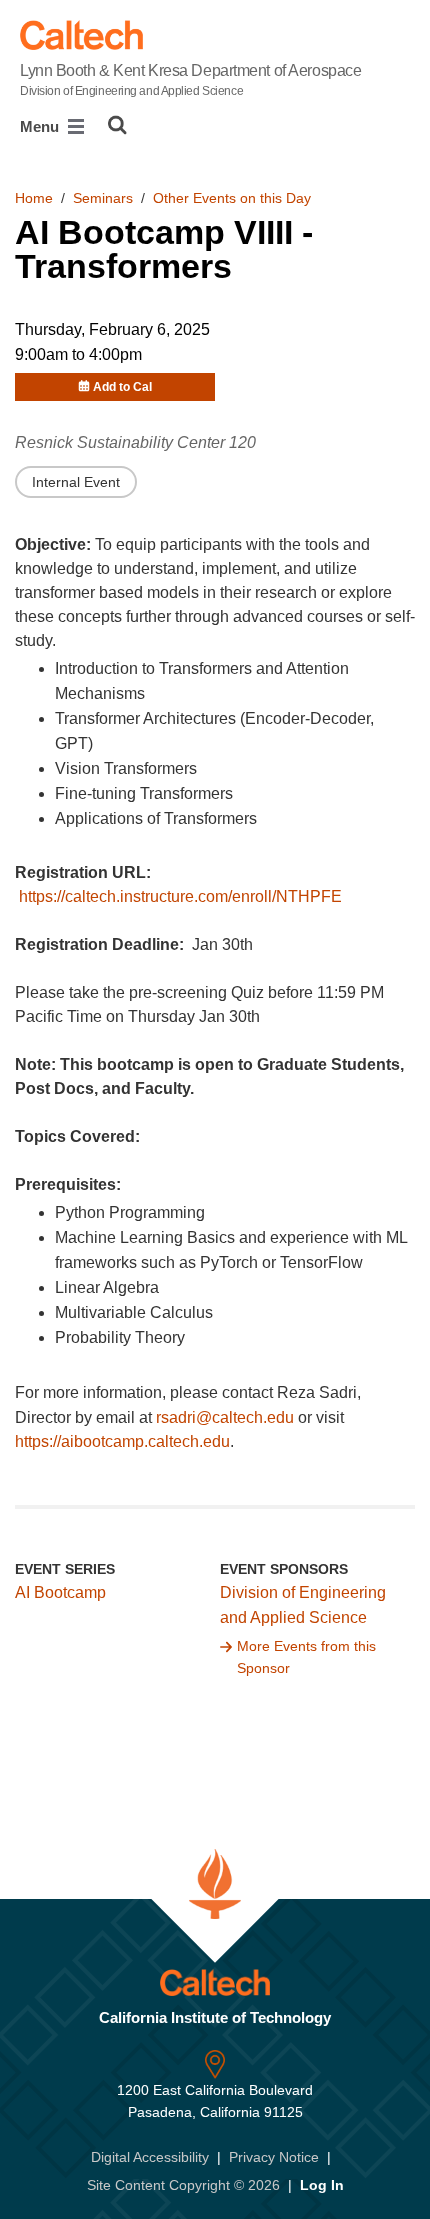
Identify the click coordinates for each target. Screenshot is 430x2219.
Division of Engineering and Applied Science (303, 1605)
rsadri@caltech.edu (225, 1417)
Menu (41, 126)
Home (34, 198)
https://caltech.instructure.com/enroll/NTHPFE (180, 896)
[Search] (117, 125)
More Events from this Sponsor (306, 1657)
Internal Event (76, 482)
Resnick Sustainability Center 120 (135, 442)
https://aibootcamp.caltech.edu (122, 1441)
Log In (322, 2185)
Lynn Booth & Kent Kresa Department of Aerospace (190, 80)
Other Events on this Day (232, 198)
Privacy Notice (274, 2157)
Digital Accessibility (150, 2157)
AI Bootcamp (60, 1592)
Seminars (103, 198)
